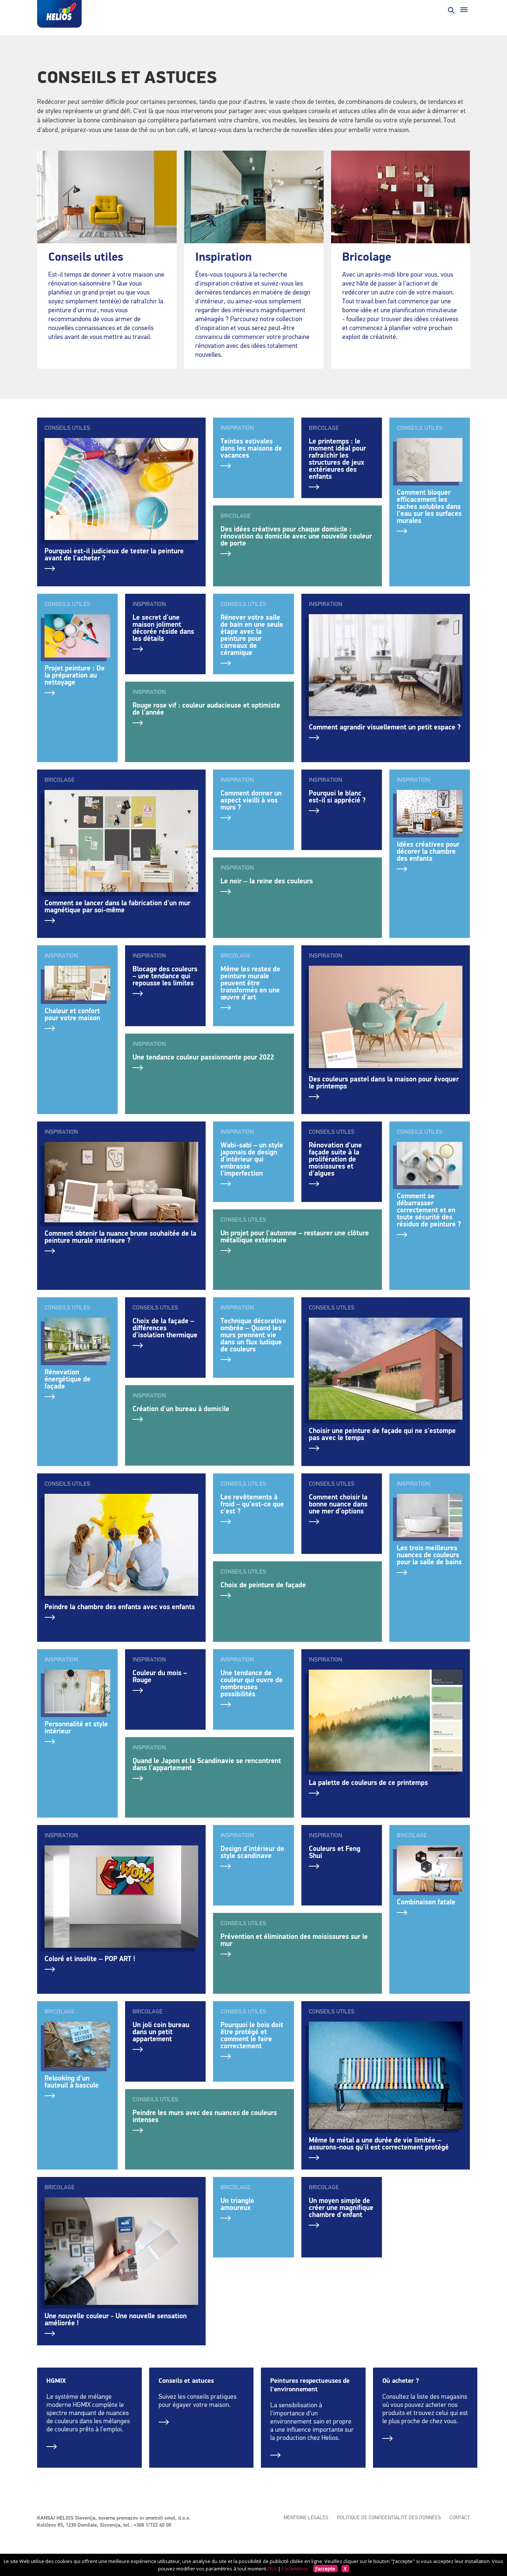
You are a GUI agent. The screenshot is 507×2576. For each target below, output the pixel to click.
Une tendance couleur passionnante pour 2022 (203, 1058)
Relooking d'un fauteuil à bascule (72, 2082)
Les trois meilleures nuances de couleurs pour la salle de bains (429, 1555)
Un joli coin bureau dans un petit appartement (161, 2032)
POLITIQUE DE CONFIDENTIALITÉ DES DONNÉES (389, 2518)
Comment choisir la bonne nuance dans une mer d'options (338, 1504)
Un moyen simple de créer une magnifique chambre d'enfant (341, 2208)
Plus (272, 2569)
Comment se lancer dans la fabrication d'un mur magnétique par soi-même (117, 907)
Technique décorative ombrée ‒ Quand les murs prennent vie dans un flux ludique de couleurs (253, 1335)
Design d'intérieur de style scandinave (252, 1852)
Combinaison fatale (426, 1902)
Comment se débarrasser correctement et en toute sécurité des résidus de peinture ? (429, 1210)
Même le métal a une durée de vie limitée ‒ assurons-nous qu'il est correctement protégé (379, 2144)
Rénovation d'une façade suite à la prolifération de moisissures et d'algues (335, 1159)
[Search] (451, 10)
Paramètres (295, 2569)
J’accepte (325, 2569)
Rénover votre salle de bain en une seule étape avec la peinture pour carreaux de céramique (252, 635)
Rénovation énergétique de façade (68, 1379)
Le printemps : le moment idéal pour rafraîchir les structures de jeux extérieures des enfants (337, 459)
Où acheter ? (401, 2381)
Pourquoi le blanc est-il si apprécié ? (337, 797)
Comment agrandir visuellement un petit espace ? (385, 727)
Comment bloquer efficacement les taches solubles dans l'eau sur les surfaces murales (429, 507)
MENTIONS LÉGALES (306, 2518)
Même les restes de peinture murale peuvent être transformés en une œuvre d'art (250, 983)
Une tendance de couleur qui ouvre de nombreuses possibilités (252, 1684)
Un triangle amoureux (237, 2204)
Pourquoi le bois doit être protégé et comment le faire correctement (252, 2036)
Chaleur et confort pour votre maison (72, 1015)
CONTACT (460, 2518)
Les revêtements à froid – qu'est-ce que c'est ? (252, 1504)
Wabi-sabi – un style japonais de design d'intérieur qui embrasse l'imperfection (252, 1159)
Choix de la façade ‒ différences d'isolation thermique (165, 1328)
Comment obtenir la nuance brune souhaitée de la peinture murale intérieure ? (120, 1237)
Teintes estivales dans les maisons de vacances (251, 449)
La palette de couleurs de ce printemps (368, 1783)
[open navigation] (464, 10)
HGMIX (56, 2381)
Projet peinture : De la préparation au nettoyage (75, 676)
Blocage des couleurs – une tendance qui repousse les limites (165, 976)
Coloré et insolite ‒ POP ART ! (90, 1959)
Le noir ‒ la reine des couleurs (267, 881)
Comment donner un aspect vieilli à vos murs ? (251, 801)
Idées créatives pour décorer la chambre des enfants (428, 852)
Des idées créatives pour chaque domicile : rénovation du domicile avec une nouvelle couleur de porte (296, 536)
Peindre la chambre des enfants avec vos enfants (120, 1607)
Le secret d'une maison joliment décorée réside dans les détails (163, 628)
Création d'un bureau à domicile (181, 1409)
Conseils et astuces (186, 2381)
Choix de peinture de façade (263, 1585)
